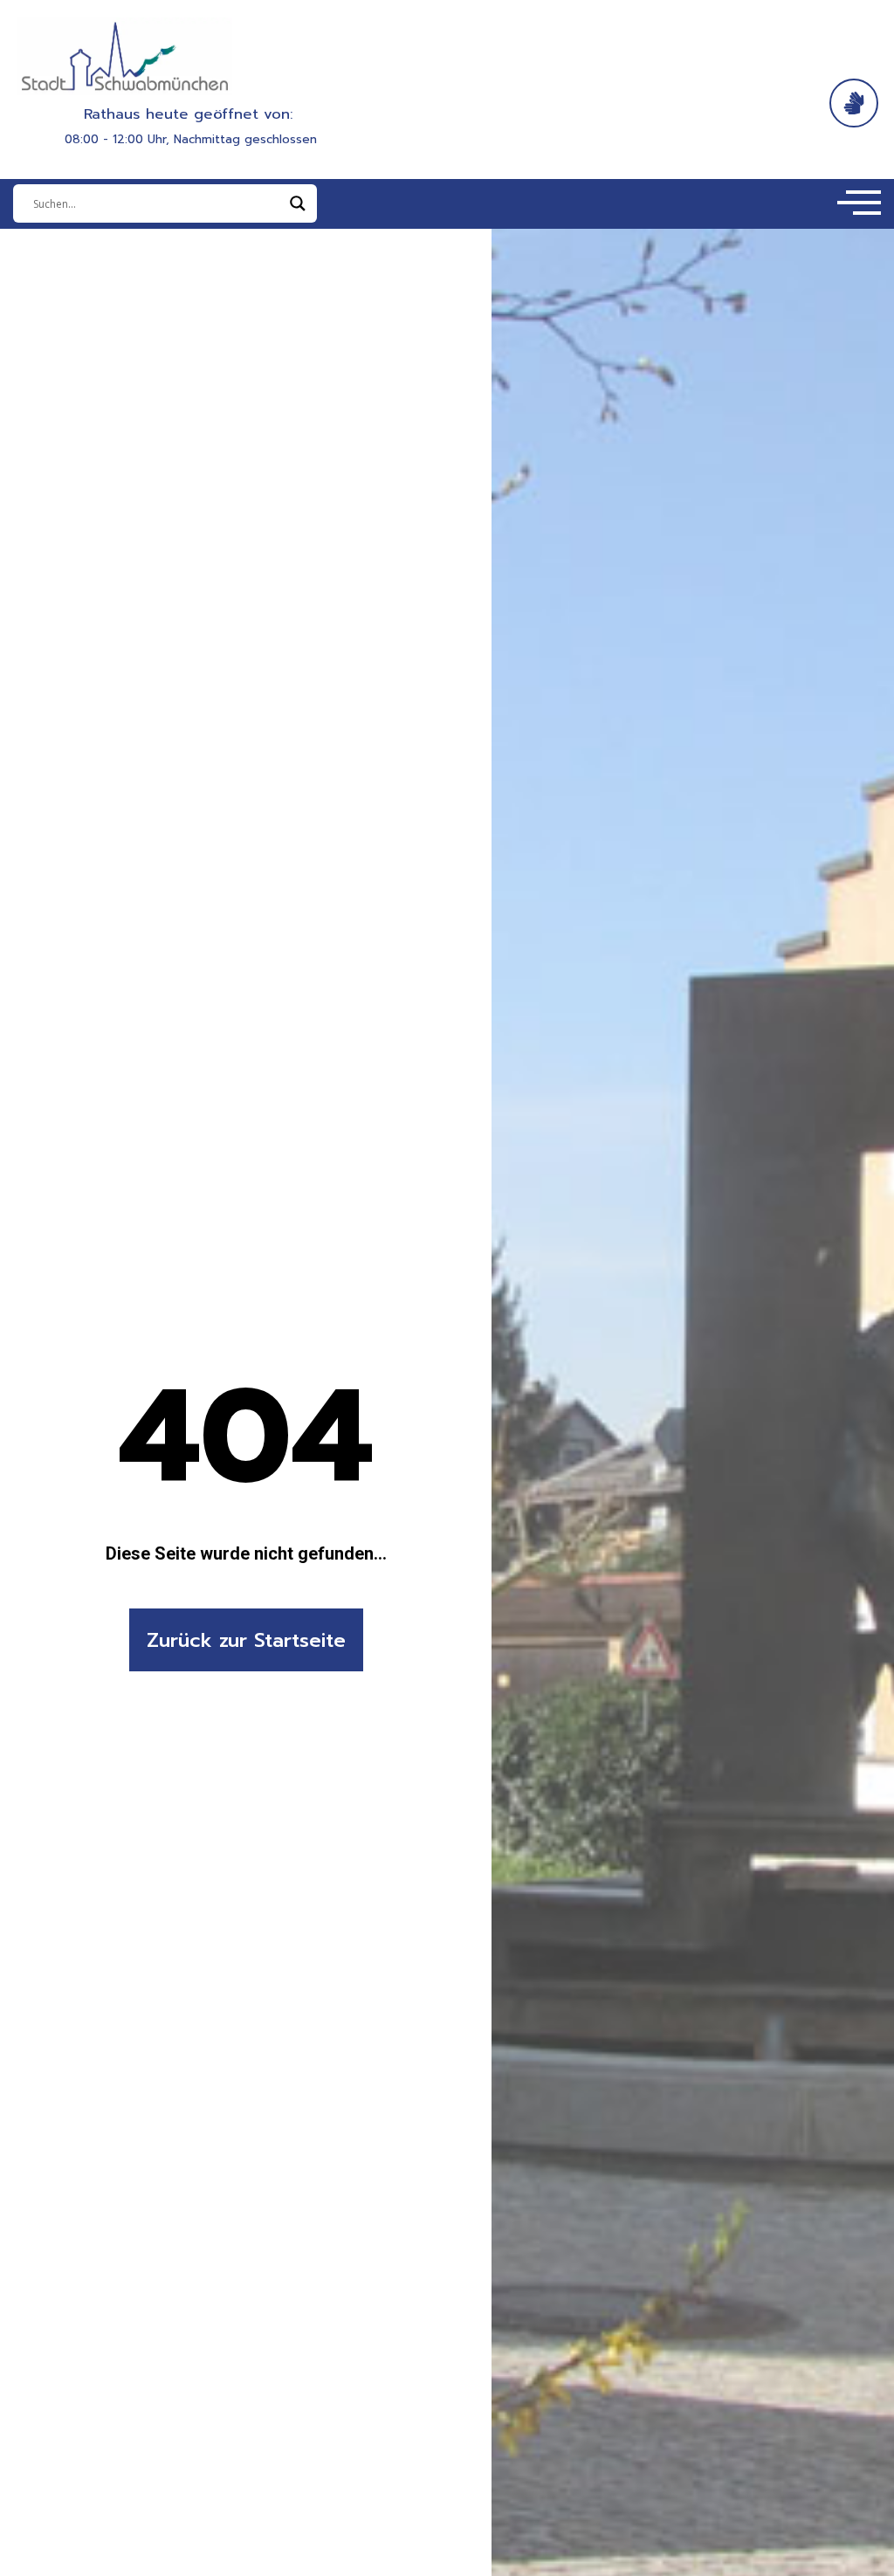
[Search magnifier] (298, 203)
